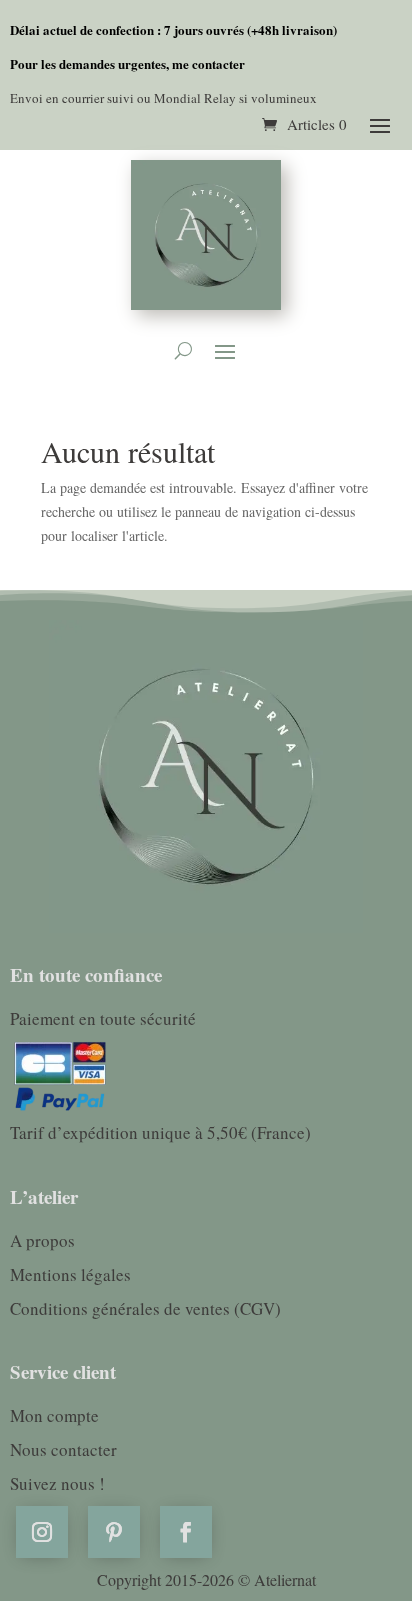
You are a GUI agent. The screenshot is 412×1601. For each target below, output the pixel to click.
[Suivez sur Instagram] (42, 1532)
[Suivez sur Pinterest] (114, 1532)
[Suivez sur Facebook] (186, 1532)
